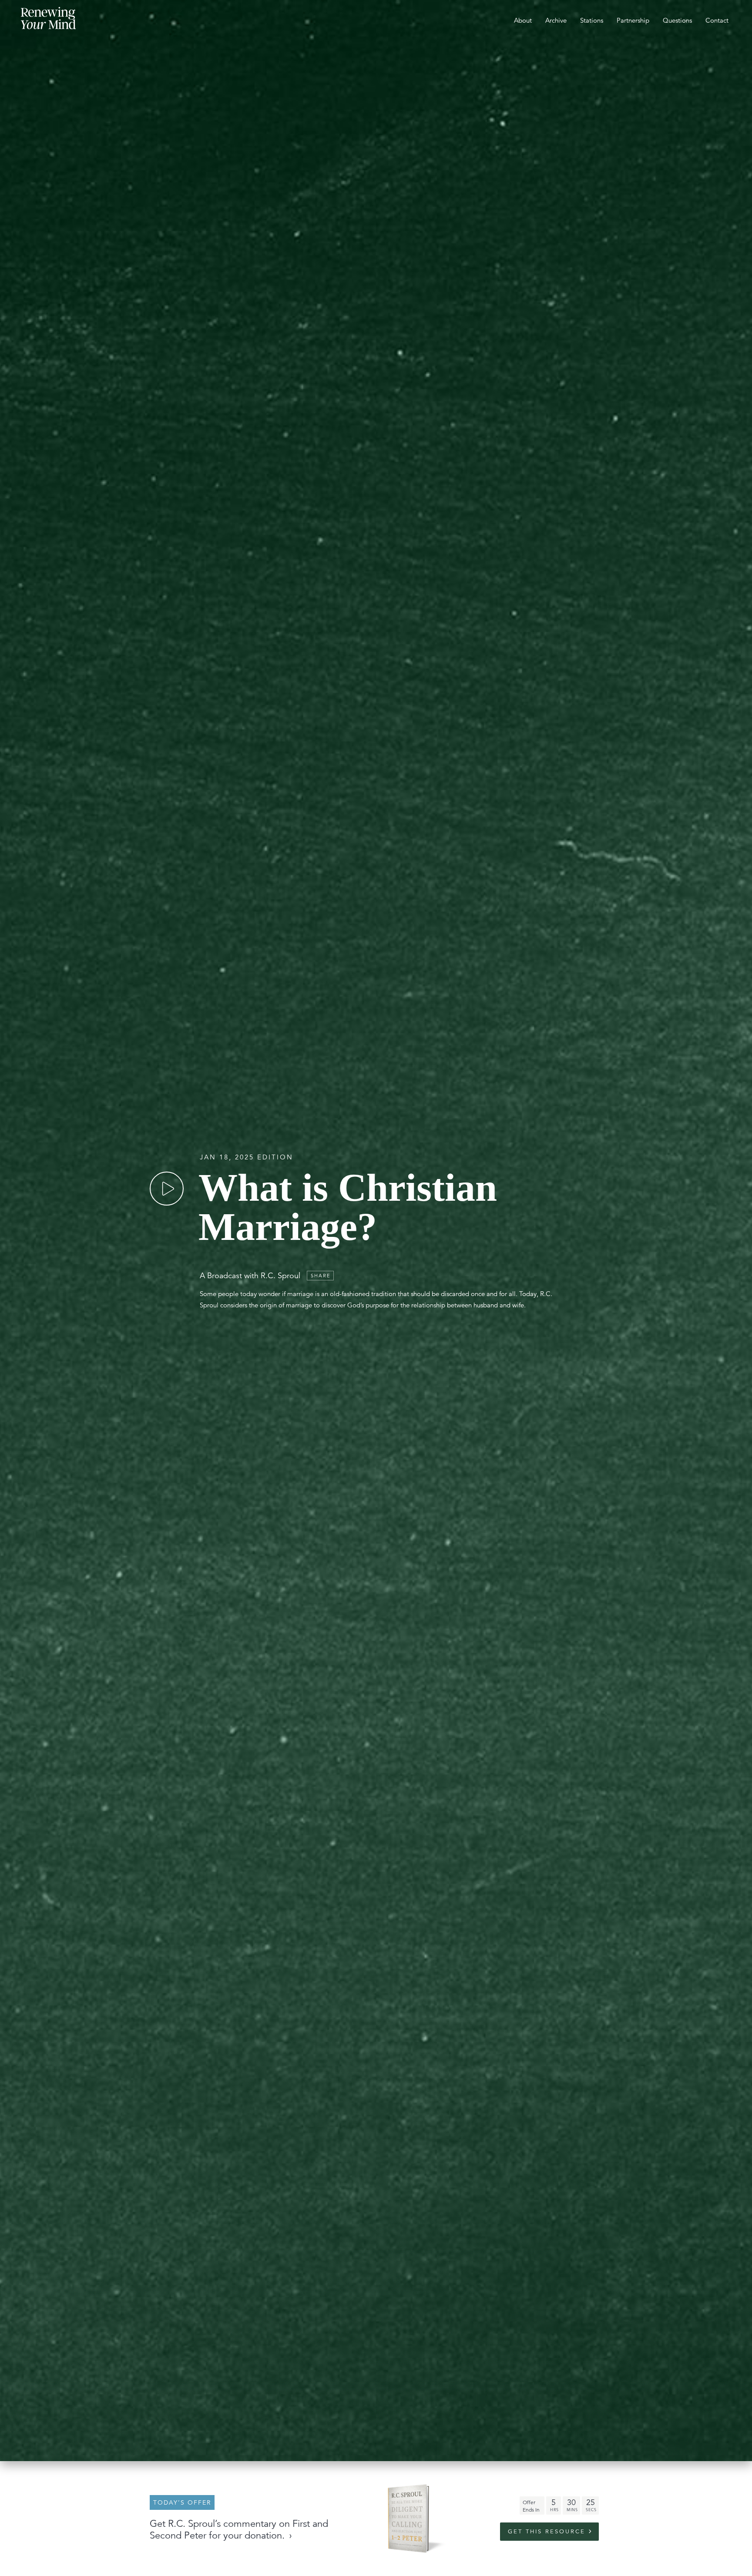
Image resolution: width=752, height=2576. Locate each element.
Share (321, 1276)
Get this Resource (547, 2532)
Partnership (633, 20)
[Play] (167, 1189)
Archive (556, 20)
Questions (677, 20)
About (523, 20)
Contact (717, 20)
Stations (592, 20)
